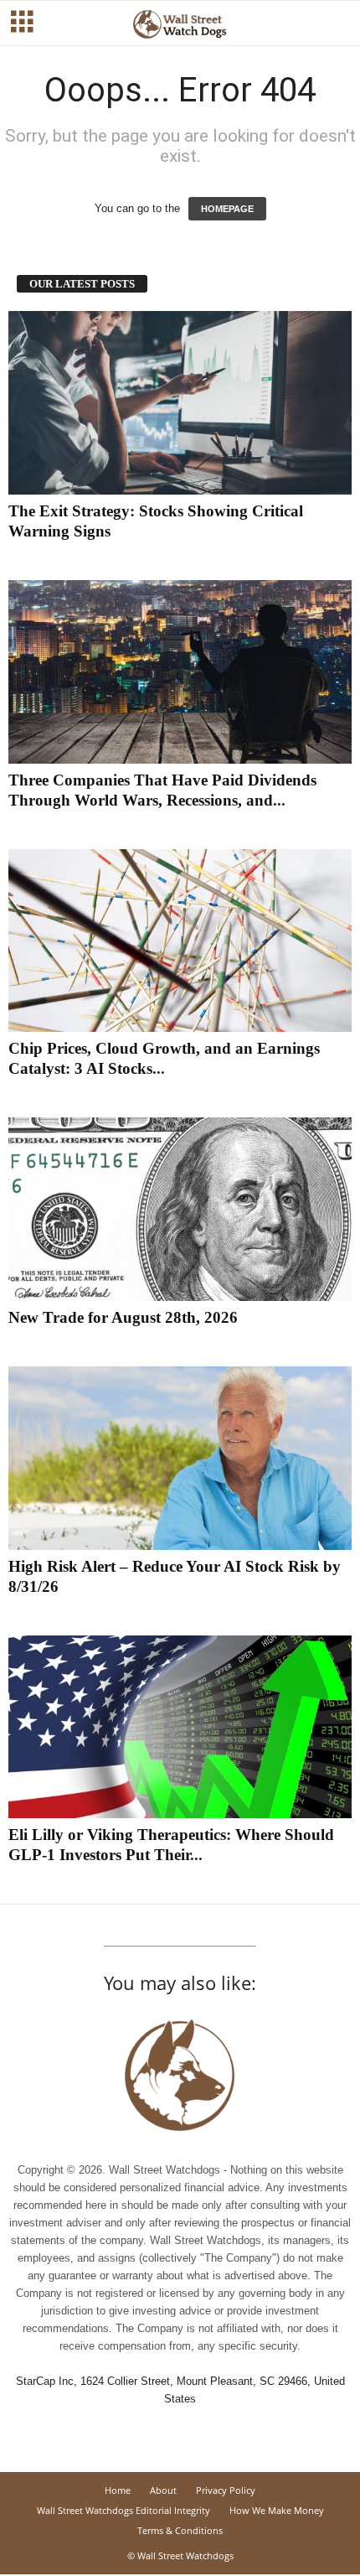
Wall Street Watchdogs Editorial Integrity (123, 2510)
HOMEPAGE (227, 209)
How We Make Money (277, 2510)
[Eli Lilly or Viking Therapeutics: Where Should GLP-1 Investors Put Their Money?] (180, 1727)
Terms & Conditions (180, 2530)
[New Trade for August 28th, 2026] (180, 1209)
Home (118, 2490)
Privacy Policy (226, 2490)
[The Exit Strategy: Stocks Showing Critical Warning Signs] (180, 403)
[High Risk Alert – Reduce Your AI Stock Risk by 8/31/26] (180, 1458)
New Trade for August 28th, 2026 (123, 1317)
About (163, 2490)
